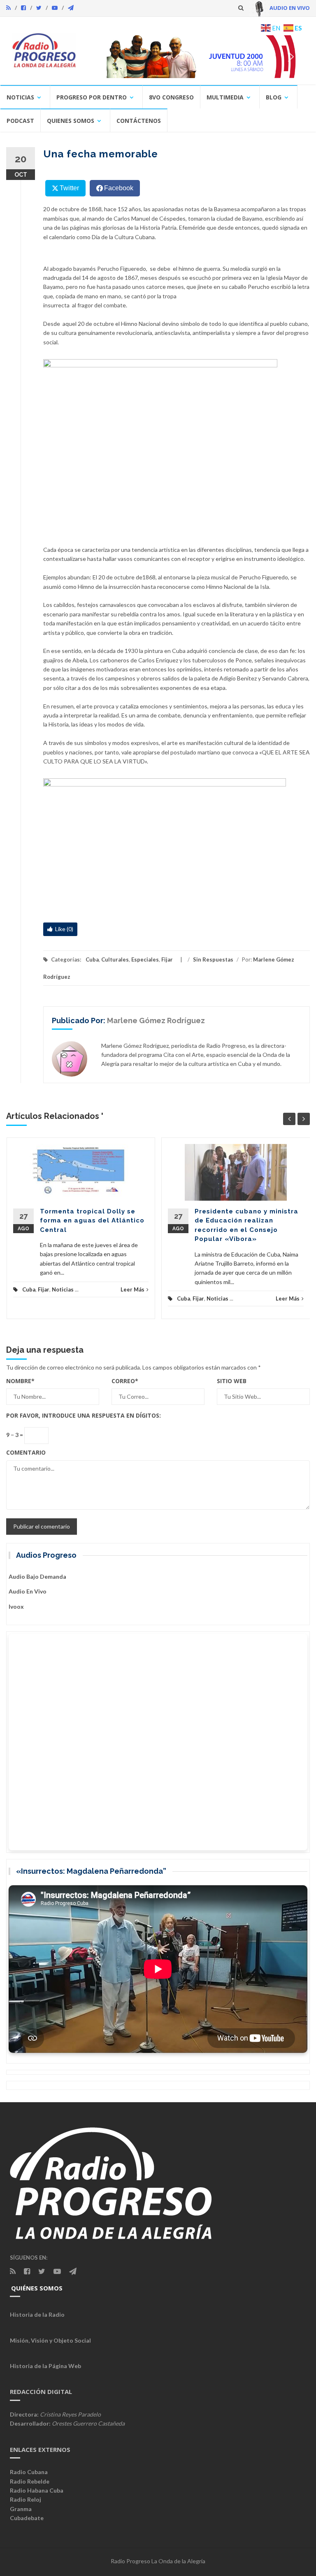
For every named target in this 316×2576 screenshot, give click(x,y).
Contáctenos (139, 121)
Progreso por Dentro (92, 97)
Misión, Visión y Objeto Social (50, 2340)
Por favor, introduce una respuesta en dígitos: (84, 1415)
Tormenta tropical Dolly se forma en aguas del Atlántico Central (92, 1221)
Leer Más (132, 1289)
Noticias (20, 97)
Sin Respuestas (213, 959)
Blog (274, 97)
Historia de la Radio (37, 2314)
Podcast (20, 121)
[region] (196, 57)
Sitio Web (232, 1381)
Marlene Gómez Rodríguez (156, 1020)
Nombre (20, 1381)
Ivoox (16, 1606)
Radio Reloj (26, 2499)
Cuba (92, 959)
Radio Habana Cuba (37, 2490)
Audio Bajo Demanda (37, 1576)
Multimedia (225, 97)
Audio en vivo (28, 1591)
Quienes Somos (71, 121)
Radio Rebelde (30, 2481)
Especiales (145, 959)
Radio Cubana (29, 2472)
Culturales (115, 959)
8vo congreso (171, 97)
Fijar (167, 959)
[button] (196, 57)
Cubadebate (27, 2518)
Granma (21, 2509)
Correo (125, 1381)
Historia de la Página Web (45, 2366)
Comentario (26, 1452)
